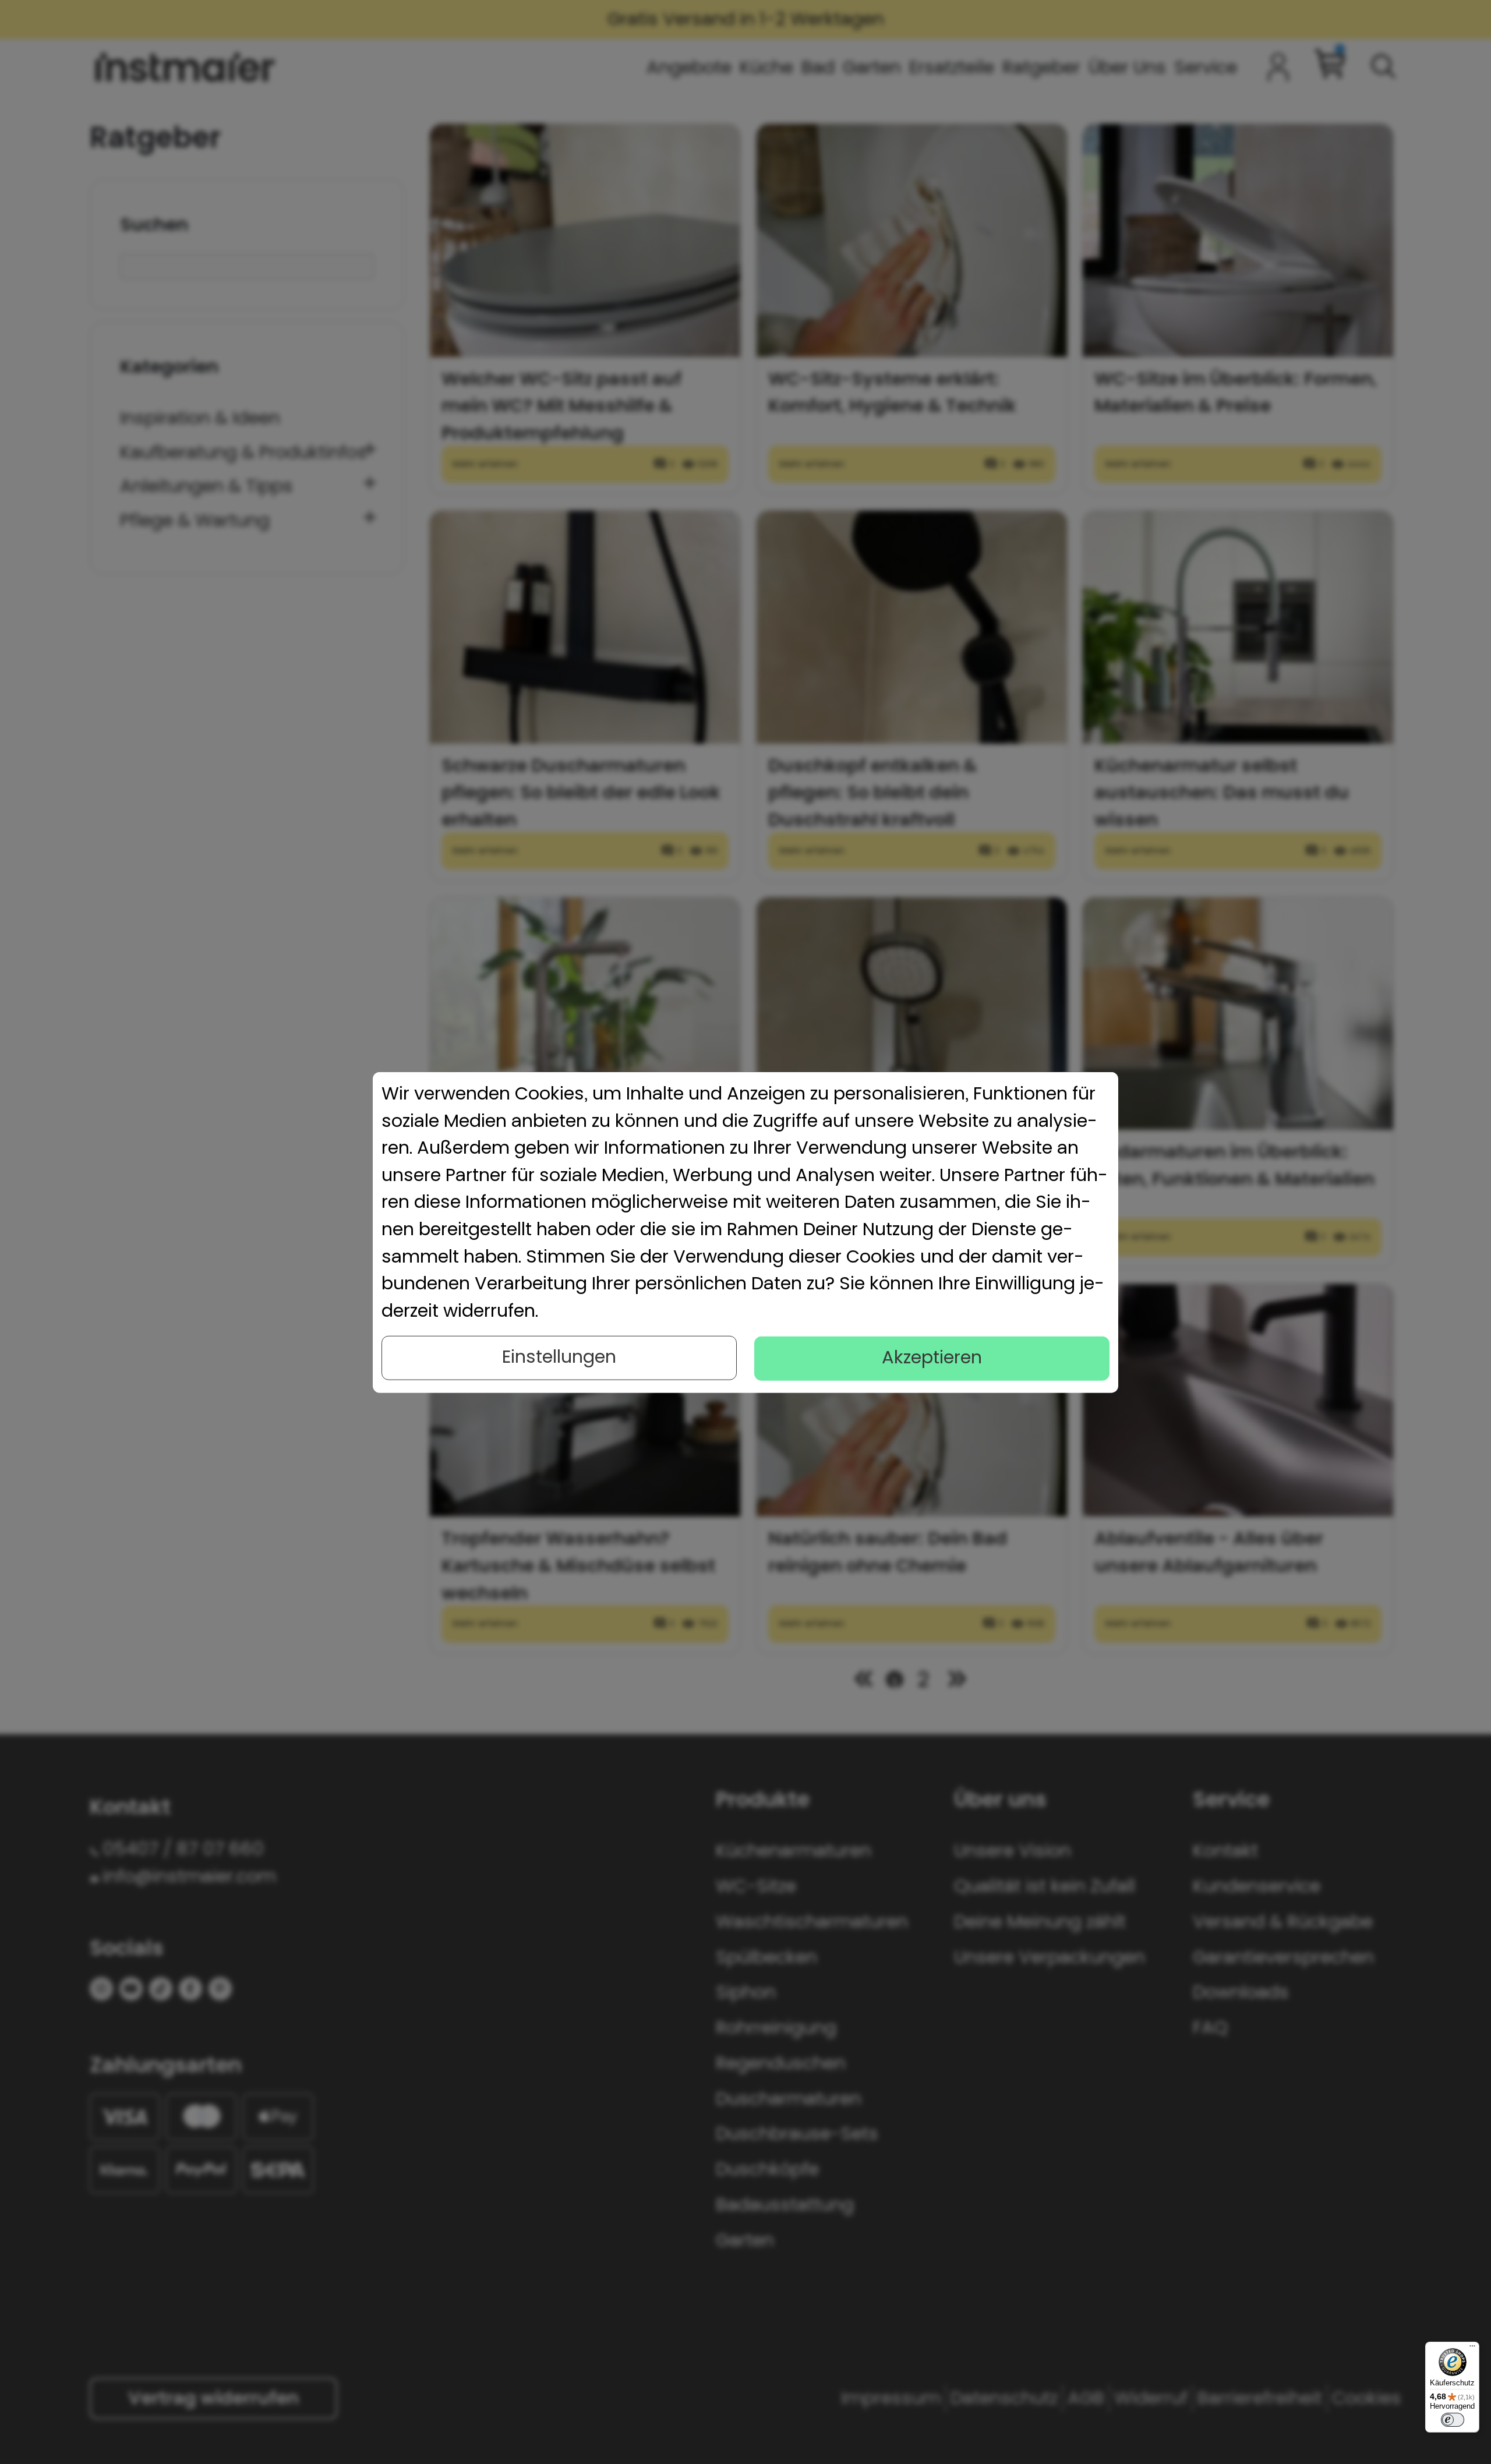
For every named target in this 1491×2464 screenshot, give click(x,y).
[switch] (1453, 2420)
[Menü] (1472, 2349)
